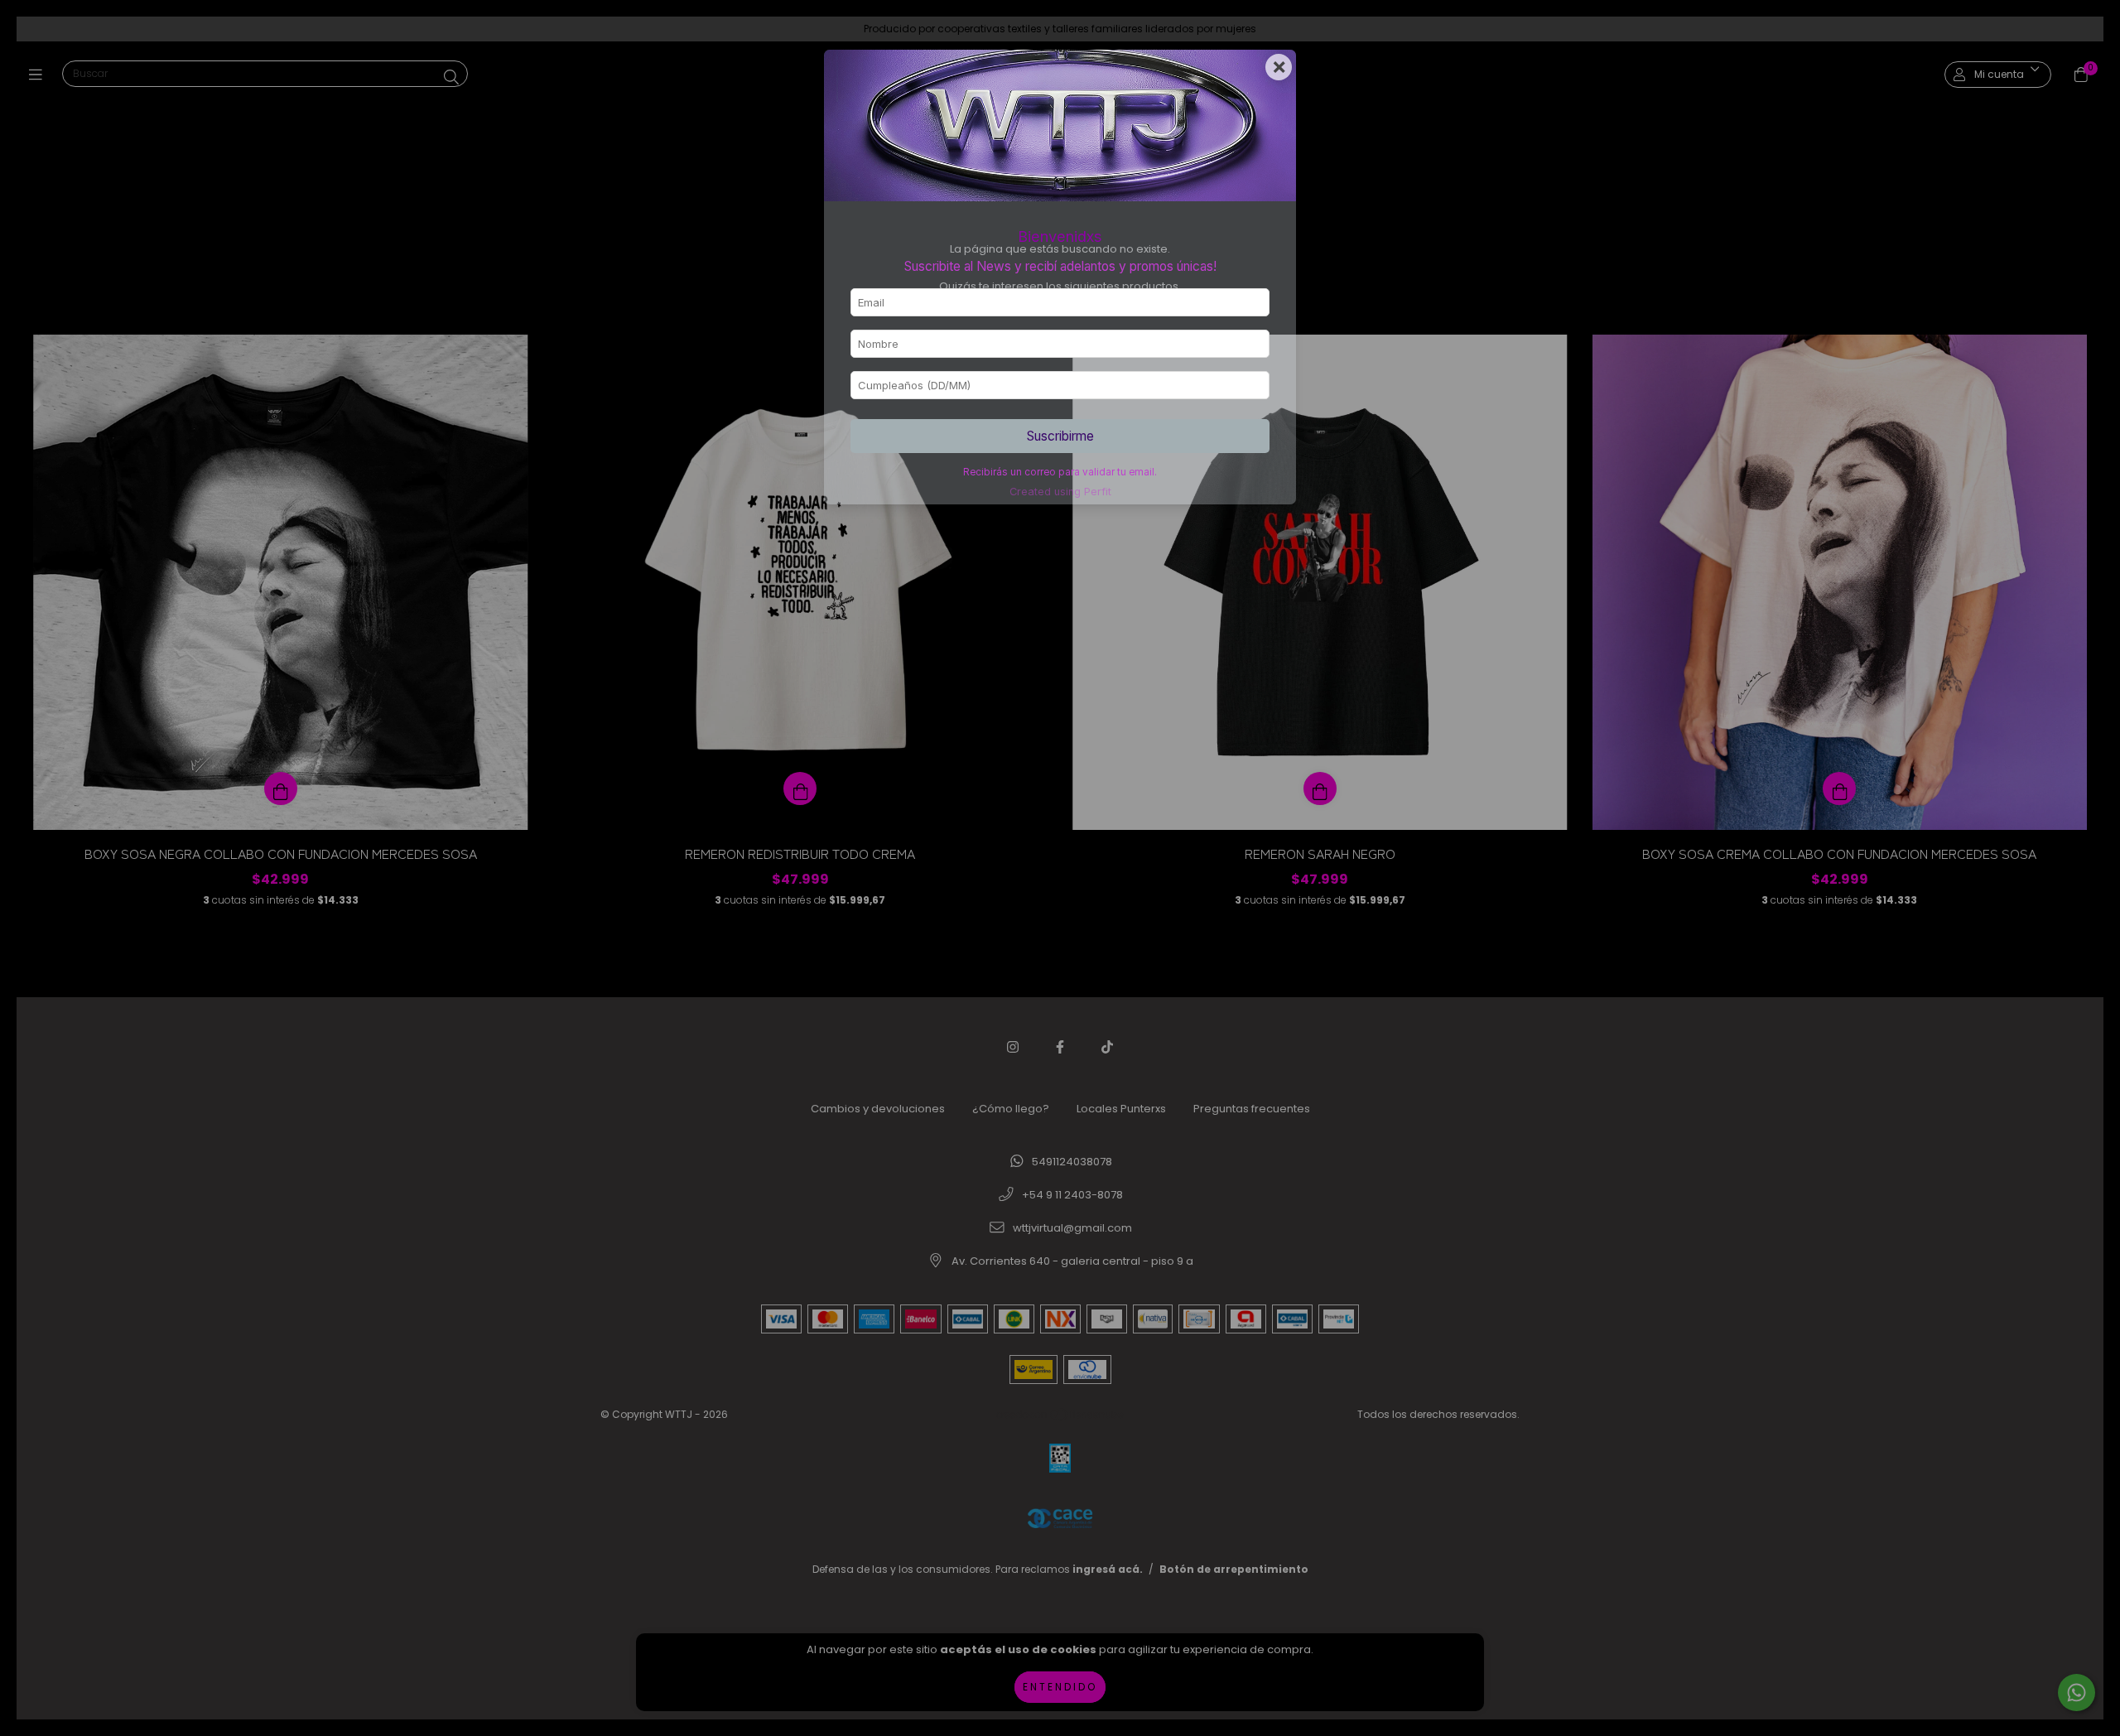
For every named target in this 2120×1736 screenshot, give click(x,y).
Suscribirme (1060, 436)
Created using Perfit (1060, 492)
